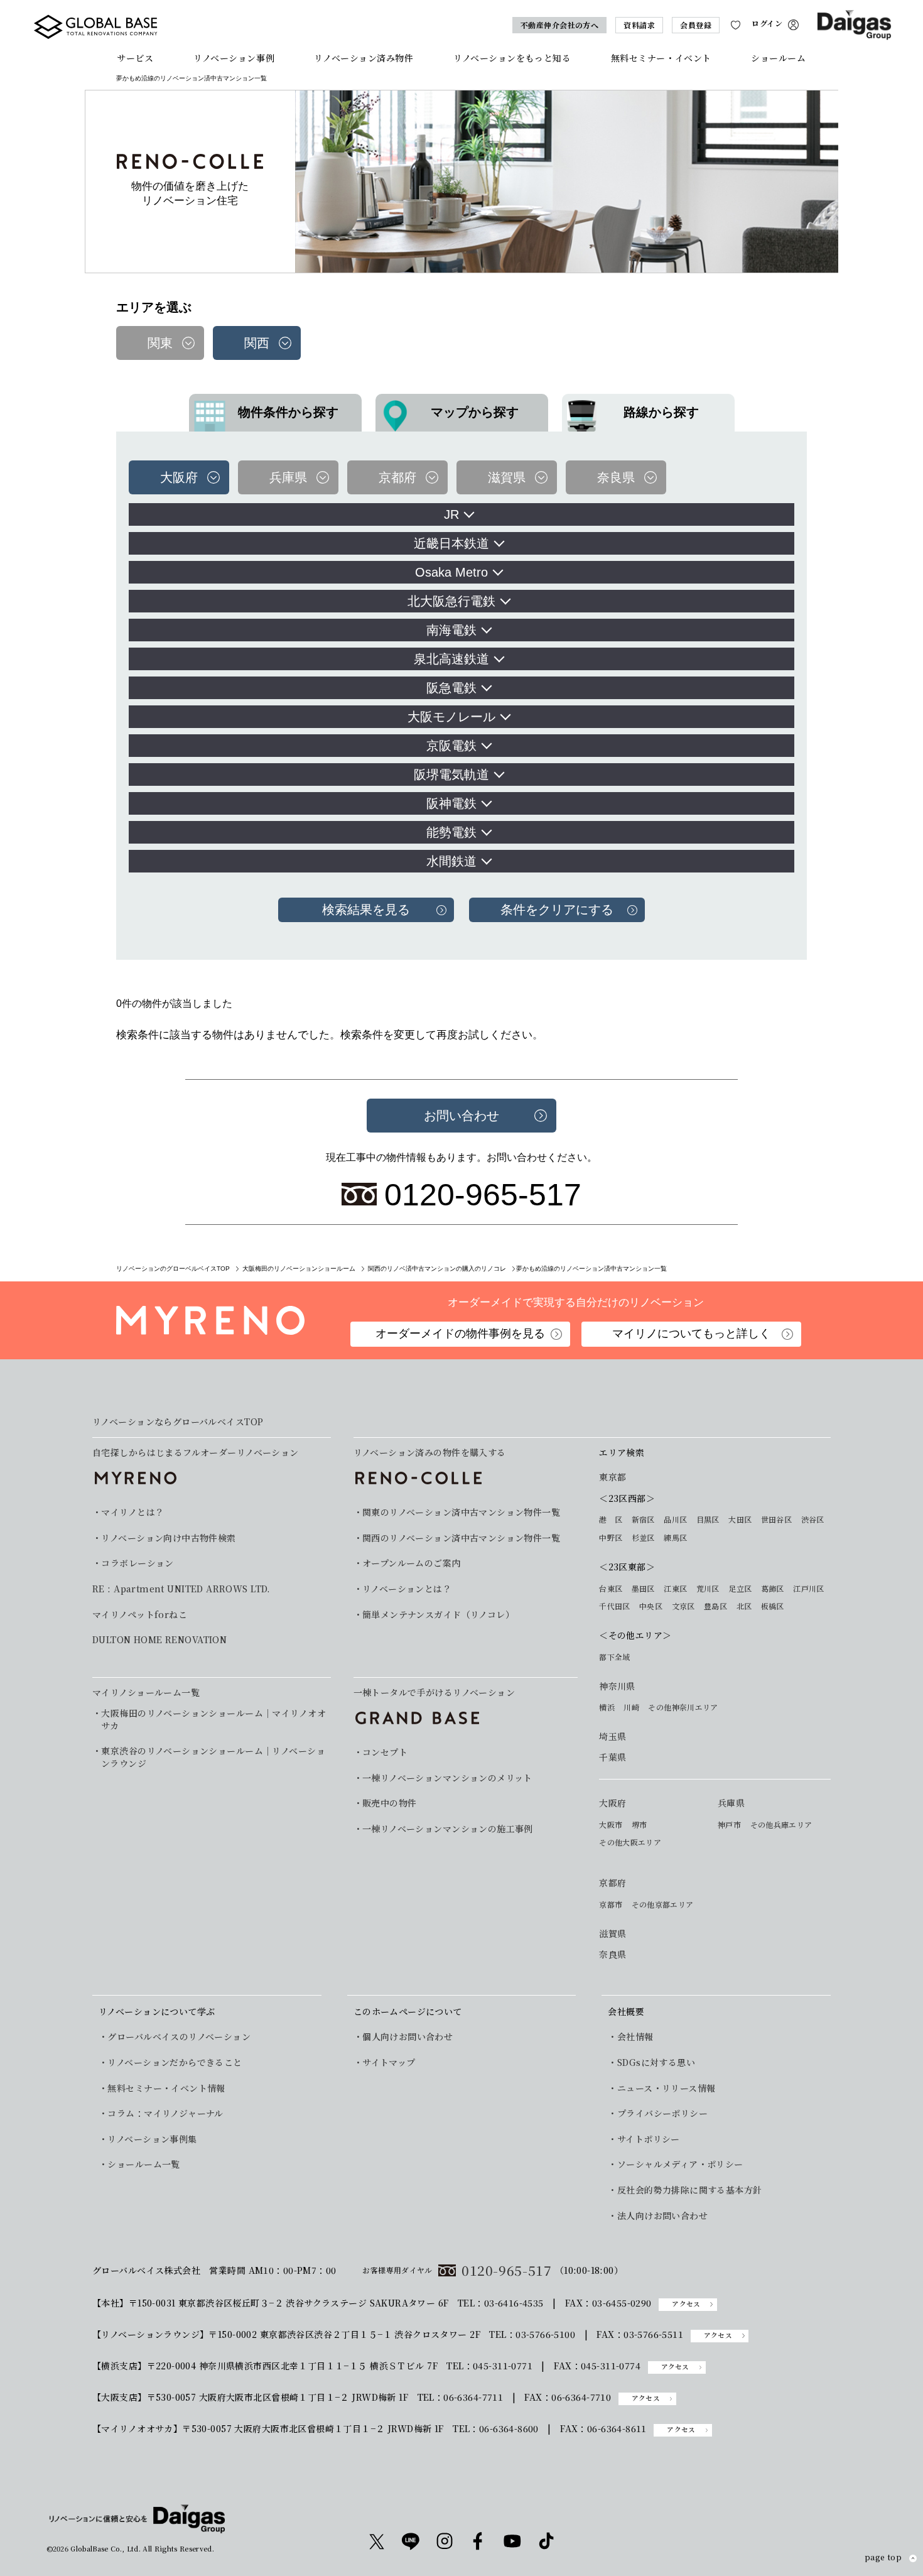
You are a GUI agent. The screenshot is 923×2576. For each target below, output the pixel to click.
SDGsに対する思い (656, 2062)
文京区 (683, 1606)
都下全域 (614, 1657)
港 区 (611, 1519)
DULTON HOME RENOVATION (159, 1640)
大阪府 (613, 1803)
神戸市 (729, 1825)
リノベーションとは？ (407, 1589)
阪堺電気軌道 (451, 774)
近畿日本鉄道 (451, 543)
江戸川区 (808, 1589)
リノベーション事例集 (152, 2139)
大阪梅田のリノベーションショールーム (299, 1269)
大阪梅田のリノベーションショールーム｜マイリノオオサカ (213, 1720)
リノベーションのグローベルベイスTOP (173, 1269)
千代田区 (614, 1606)
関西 (257, 343)
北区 (744, 1606)
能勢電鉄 (451, 832)
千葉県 (613, 1757)
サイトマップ (389, 2062)
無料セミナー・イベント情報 (166, 2088)
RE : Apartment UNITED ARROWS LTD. (181, 1589)
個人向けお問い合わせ (408, 2037)
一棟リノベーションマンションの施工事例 (448, 1829)
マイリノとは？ (132, 1512)
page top (883, 2558)
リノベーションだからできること (175, 2062)
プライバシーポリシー (662, 2113)
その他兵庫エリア (781, 1825)
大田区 (740, 1519)
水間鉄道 (451, 861)
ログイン (767, 24)
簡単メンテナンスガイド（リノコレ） (438, 1615)
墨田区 (643, 1589)
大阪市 (611, 1825)
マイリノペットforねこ (140, 1615)
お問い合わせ (462, 1116)
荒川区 (708, 1589)
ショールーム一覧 (143, 2164)
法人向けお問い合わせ (662, 2216)
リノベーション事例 (234, 58)
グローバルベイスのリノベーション (179, 2037)
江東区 (675, 1589)
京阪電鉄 (451, 746)
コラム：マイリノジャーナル (165, 2113)
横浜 (607, 1707)
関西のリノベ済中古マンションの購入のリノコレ (437, 1269)
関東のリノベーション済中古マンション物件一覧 (461, 1512)
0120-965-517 (507, 2270)
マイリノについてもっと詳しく (691, 1334)
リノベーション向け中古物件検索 (168, 1538)
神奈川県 (617, 1686)
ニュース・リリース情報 (666, 2088)
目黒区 (708, 1519)
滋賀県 (613, 1934)
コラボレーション (137, 1563)
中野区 (611, 1538)
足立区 (740, 1589)
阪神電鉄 (451, 803)
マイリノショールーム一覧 (146, 1692)
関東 (160, 343)
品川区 (675, 1519)
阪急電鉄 (451, 688)
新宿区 (643, 1519)
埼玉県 (613, 1736)
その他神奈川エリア (683, 1707)
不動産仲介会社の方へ (560, 25)
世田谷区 (776, 1519)
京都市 (611, 1905)
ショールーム (778, 58)
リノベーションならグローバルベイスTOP (178, 1422)
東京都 (613, 1477)
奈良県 (613, 1954)
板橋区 (773, 1606)
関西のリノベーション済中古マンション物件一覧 (461, 1538)
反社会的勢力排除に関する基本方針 (689, 2190)
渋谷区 (813, 1519)
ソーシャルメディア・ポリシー (680, 2164)
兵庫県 (731, 1803)
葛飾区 (773, 1589)
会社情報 (635, 2037)
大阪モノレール (451, 717)
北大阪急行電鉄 (451, 601)
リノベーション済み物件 (364, 58)
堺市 (640, 1825)
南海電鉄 (451, 630)
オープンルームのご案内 (412, 1563)
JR (451, 514)
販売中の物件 (390, 1803)
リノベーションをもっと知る (512, 58)
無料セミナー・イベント (661, 58)
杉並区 (643, 1538)
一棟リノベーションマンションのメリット (447, 1778)
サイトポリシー (648, 2139)
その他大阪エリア (630, 1842)
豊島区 (715, 1606)
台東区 (611, 1589)
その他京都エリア (663, 1905)
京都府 (613, 1883)
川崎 (631, 1707)
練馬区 (675, 1538)
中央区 (651, 1606)
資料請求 (639, 25)
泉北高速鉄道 (451, 659)
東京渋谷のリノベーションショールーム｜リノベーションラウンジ (213, 1757)
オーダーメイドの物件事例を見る (460, 1334)
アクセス (686, 2304)
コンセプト (385, 1752)
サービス (135, 58)
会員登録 (696, 25)
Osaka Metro (451, 572)
